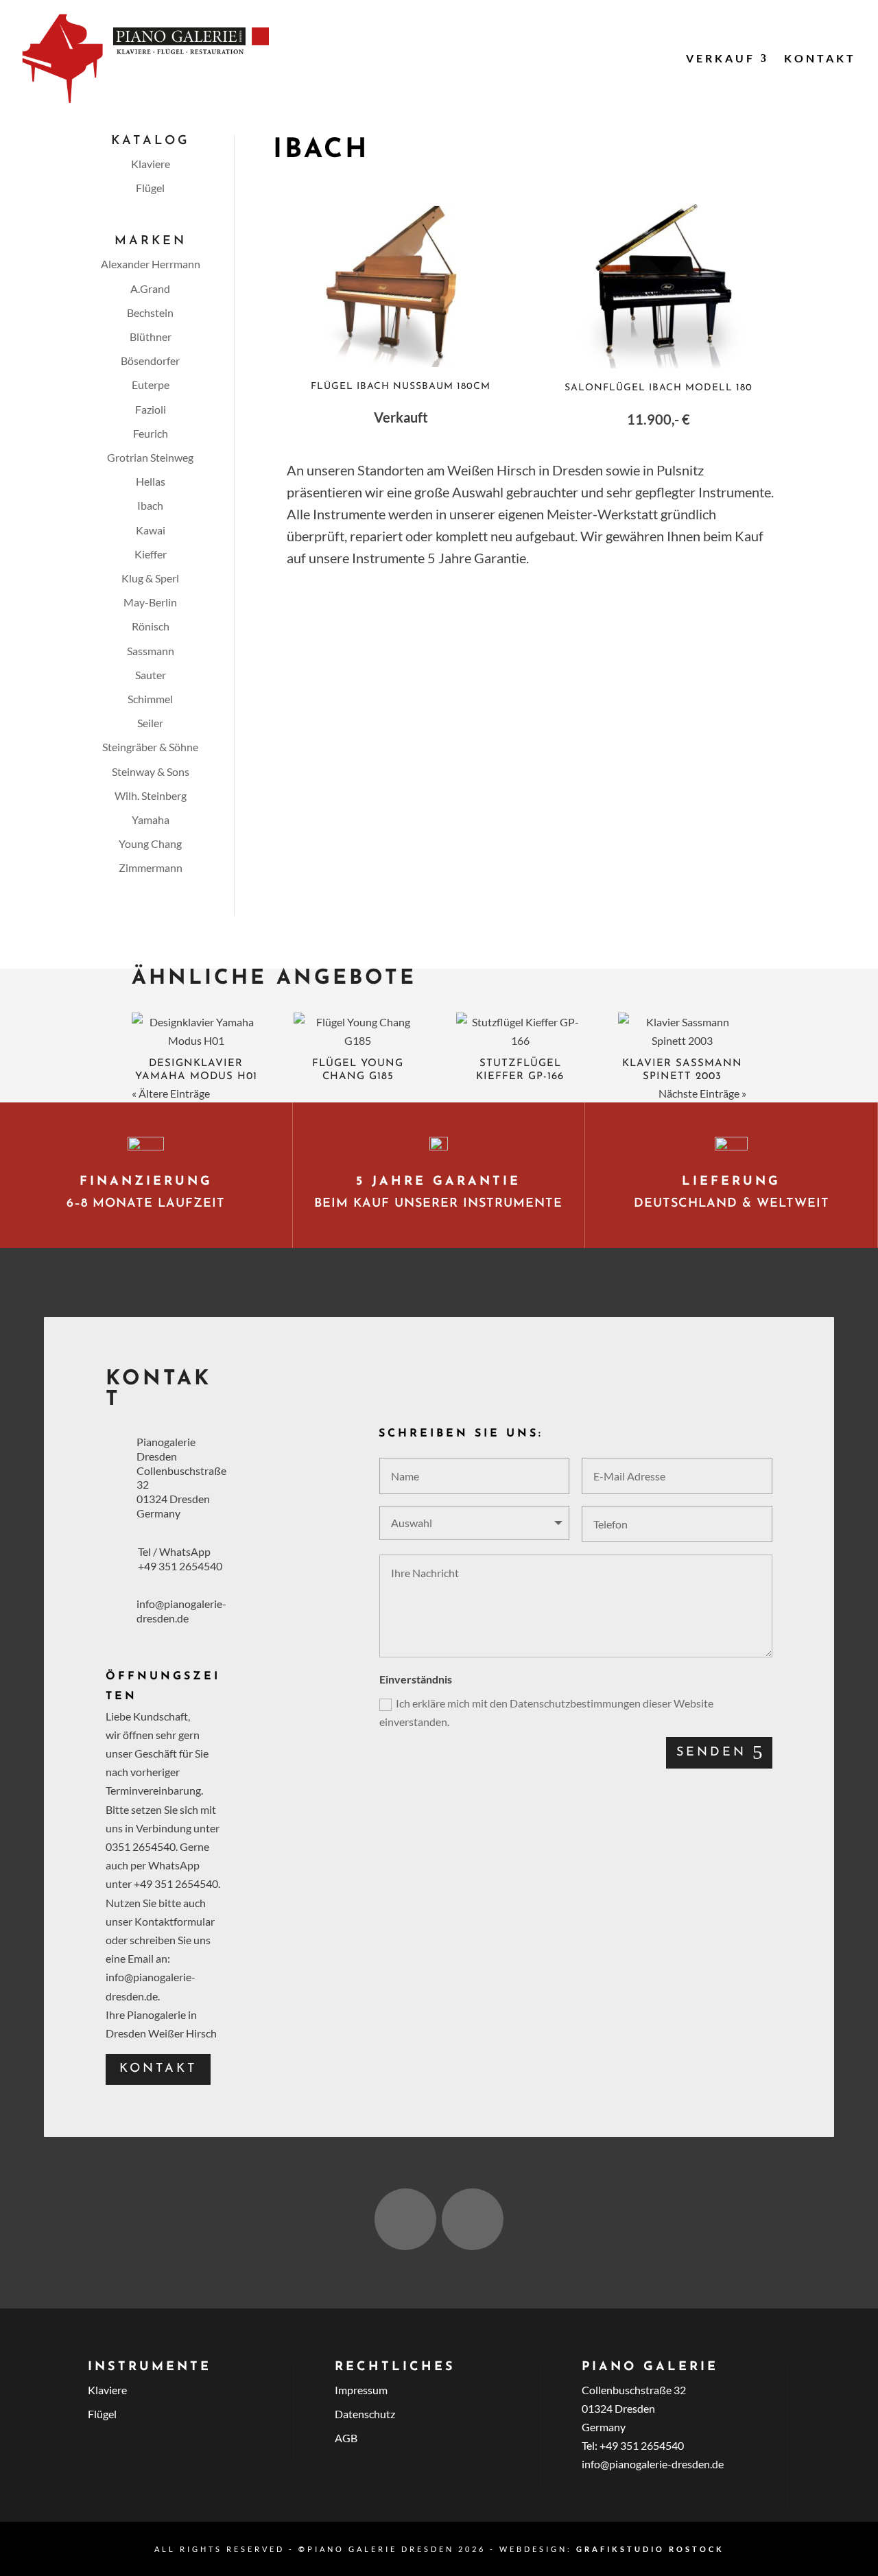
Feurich (151, 433)
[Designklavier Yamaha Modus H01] (196, 1031)
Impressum (361, 2390)
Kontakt (820, 58)
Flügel (150, 188)
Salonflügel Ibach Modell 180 (658, 388)
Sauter (151, 675)
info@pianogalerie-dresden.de (181, 1611)
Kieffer (151, 554)
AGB (346, 2438)
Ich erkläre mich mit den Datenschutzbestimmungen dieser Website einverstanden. (546, 1712)
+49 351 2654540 (180, 1566)
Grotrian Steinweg (150, 457)
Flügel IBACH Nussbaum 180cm (401, 387)
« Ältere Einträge (171, 1093)
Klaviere (151, 164)
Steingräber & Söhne (150, 747)
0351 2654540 (141, 1846)
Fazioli (151, 409)
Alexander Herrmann (151, 264)
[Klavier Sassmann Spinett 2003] (682, 1031)
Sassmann (151, 651)
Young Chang (150, 843)
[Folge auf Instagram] (405, 2219)
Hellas (151, 481)
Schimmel (150, 699)
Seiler (150, 723)
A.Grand (150, 288)
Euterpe (151, 385)
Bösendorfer (150, 361)
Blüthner (151, 336)
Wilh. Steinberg (151, 795)
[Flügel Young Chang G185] (358, 1031)
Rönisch (151, 626)
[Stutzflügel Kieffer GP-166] (520, 1031)
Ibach (150, 505)
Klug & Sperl (150, 578)
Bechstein (150, 312)
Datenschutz (365, 2414)
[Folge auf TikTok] (473, 2219)
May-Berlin (150, 602)
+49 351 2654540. (177, 1883)
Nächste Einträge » (702, 1093)
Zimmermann (151, 867)
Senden (711, 1753)
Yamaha (151, 819)
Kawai (151, 530)
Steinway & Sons (151, 771)
